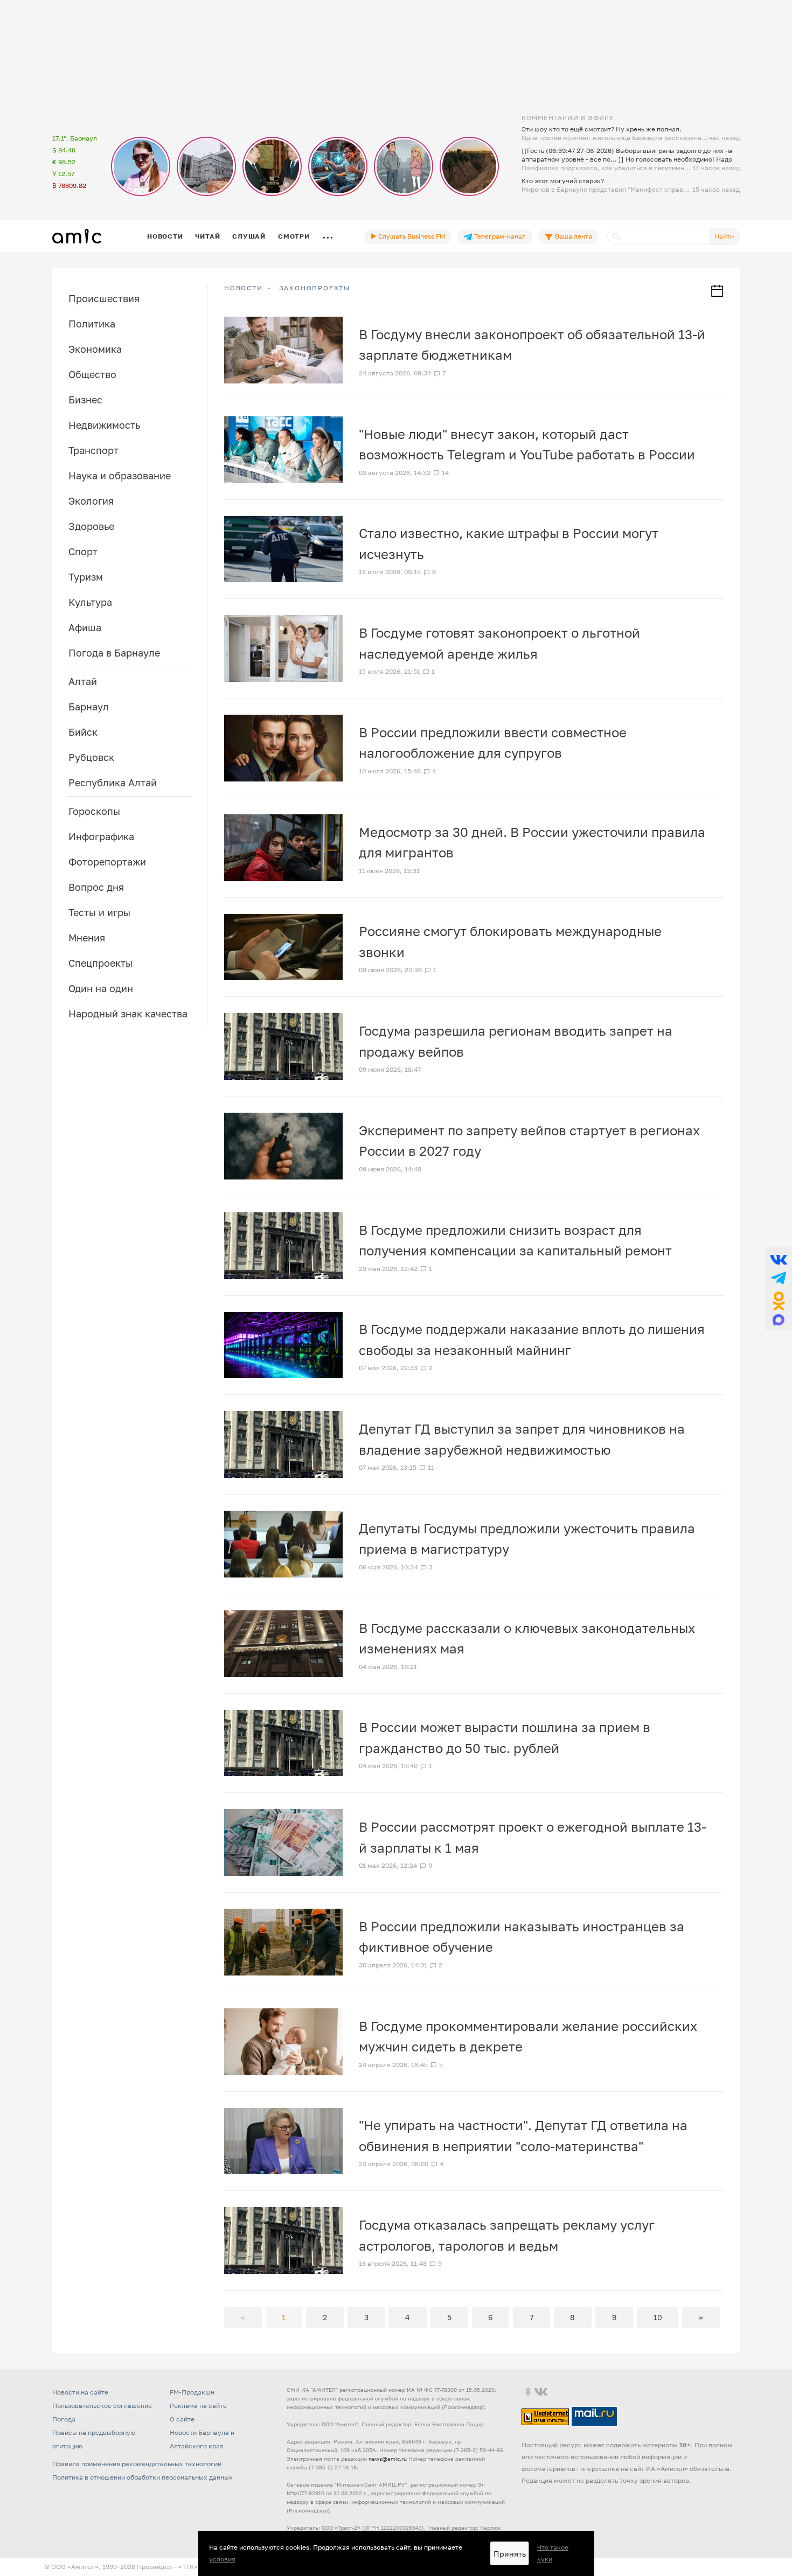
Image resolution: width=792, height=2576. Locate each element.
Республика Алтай (113, 783)
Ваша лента (573, 236)
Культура (90, 602)
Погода (64, 2419)
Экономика (95, 349)
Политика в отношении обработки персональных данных (143, 2477)
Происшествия (104, 298)
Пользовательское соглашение (102, 2406)
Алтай (83, 681)
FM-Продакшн (192, 2392)
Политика (92, 324)
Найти (724, 236)
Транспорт (93, 450)
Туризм (86, 577)
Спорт (83, 551)
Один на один (101, 988)
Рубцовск (91, 757)
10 (658, 2317)
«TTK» (188, 2567)
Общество (92, 374)
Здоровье (91, 526)
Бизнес (85, 400)
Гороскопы (94, 811)
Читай (207, 236)
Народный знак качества (128, 1014)
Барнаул (89, 707)
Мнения (87, 938)
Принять (510, 2554)
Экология (91, 501)
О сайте (182, 2419)
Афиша (85, 627)
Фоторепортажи (107, 862)
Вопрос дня (96, 887)
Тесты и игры (99, 912)
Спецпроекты (100, 963)
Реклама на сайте (198, 2406)
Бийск (83, 732)
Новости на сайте (80, 2392)
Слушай (249, 236)
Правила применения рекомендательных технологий (137, 2464)
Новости (165, 236)
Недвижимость (104, 425)
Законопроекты (315, 288)
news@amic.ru (388, 2459)
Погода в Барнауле (114, 653)
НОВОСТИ (244, 288)
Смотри (294, 236)
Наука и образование (120, 476)
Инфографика (101, 836)
